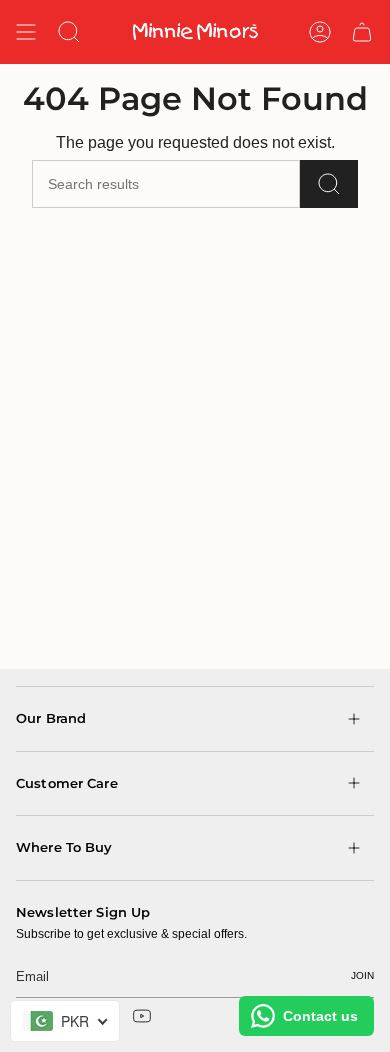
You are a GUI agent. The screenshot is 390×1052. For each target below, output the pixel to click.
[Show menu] (26, 32)
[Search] (329, 184)
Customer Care (67, 783)
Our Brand (51, 718)
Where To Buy (64, 847)
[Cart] (362, 32)
